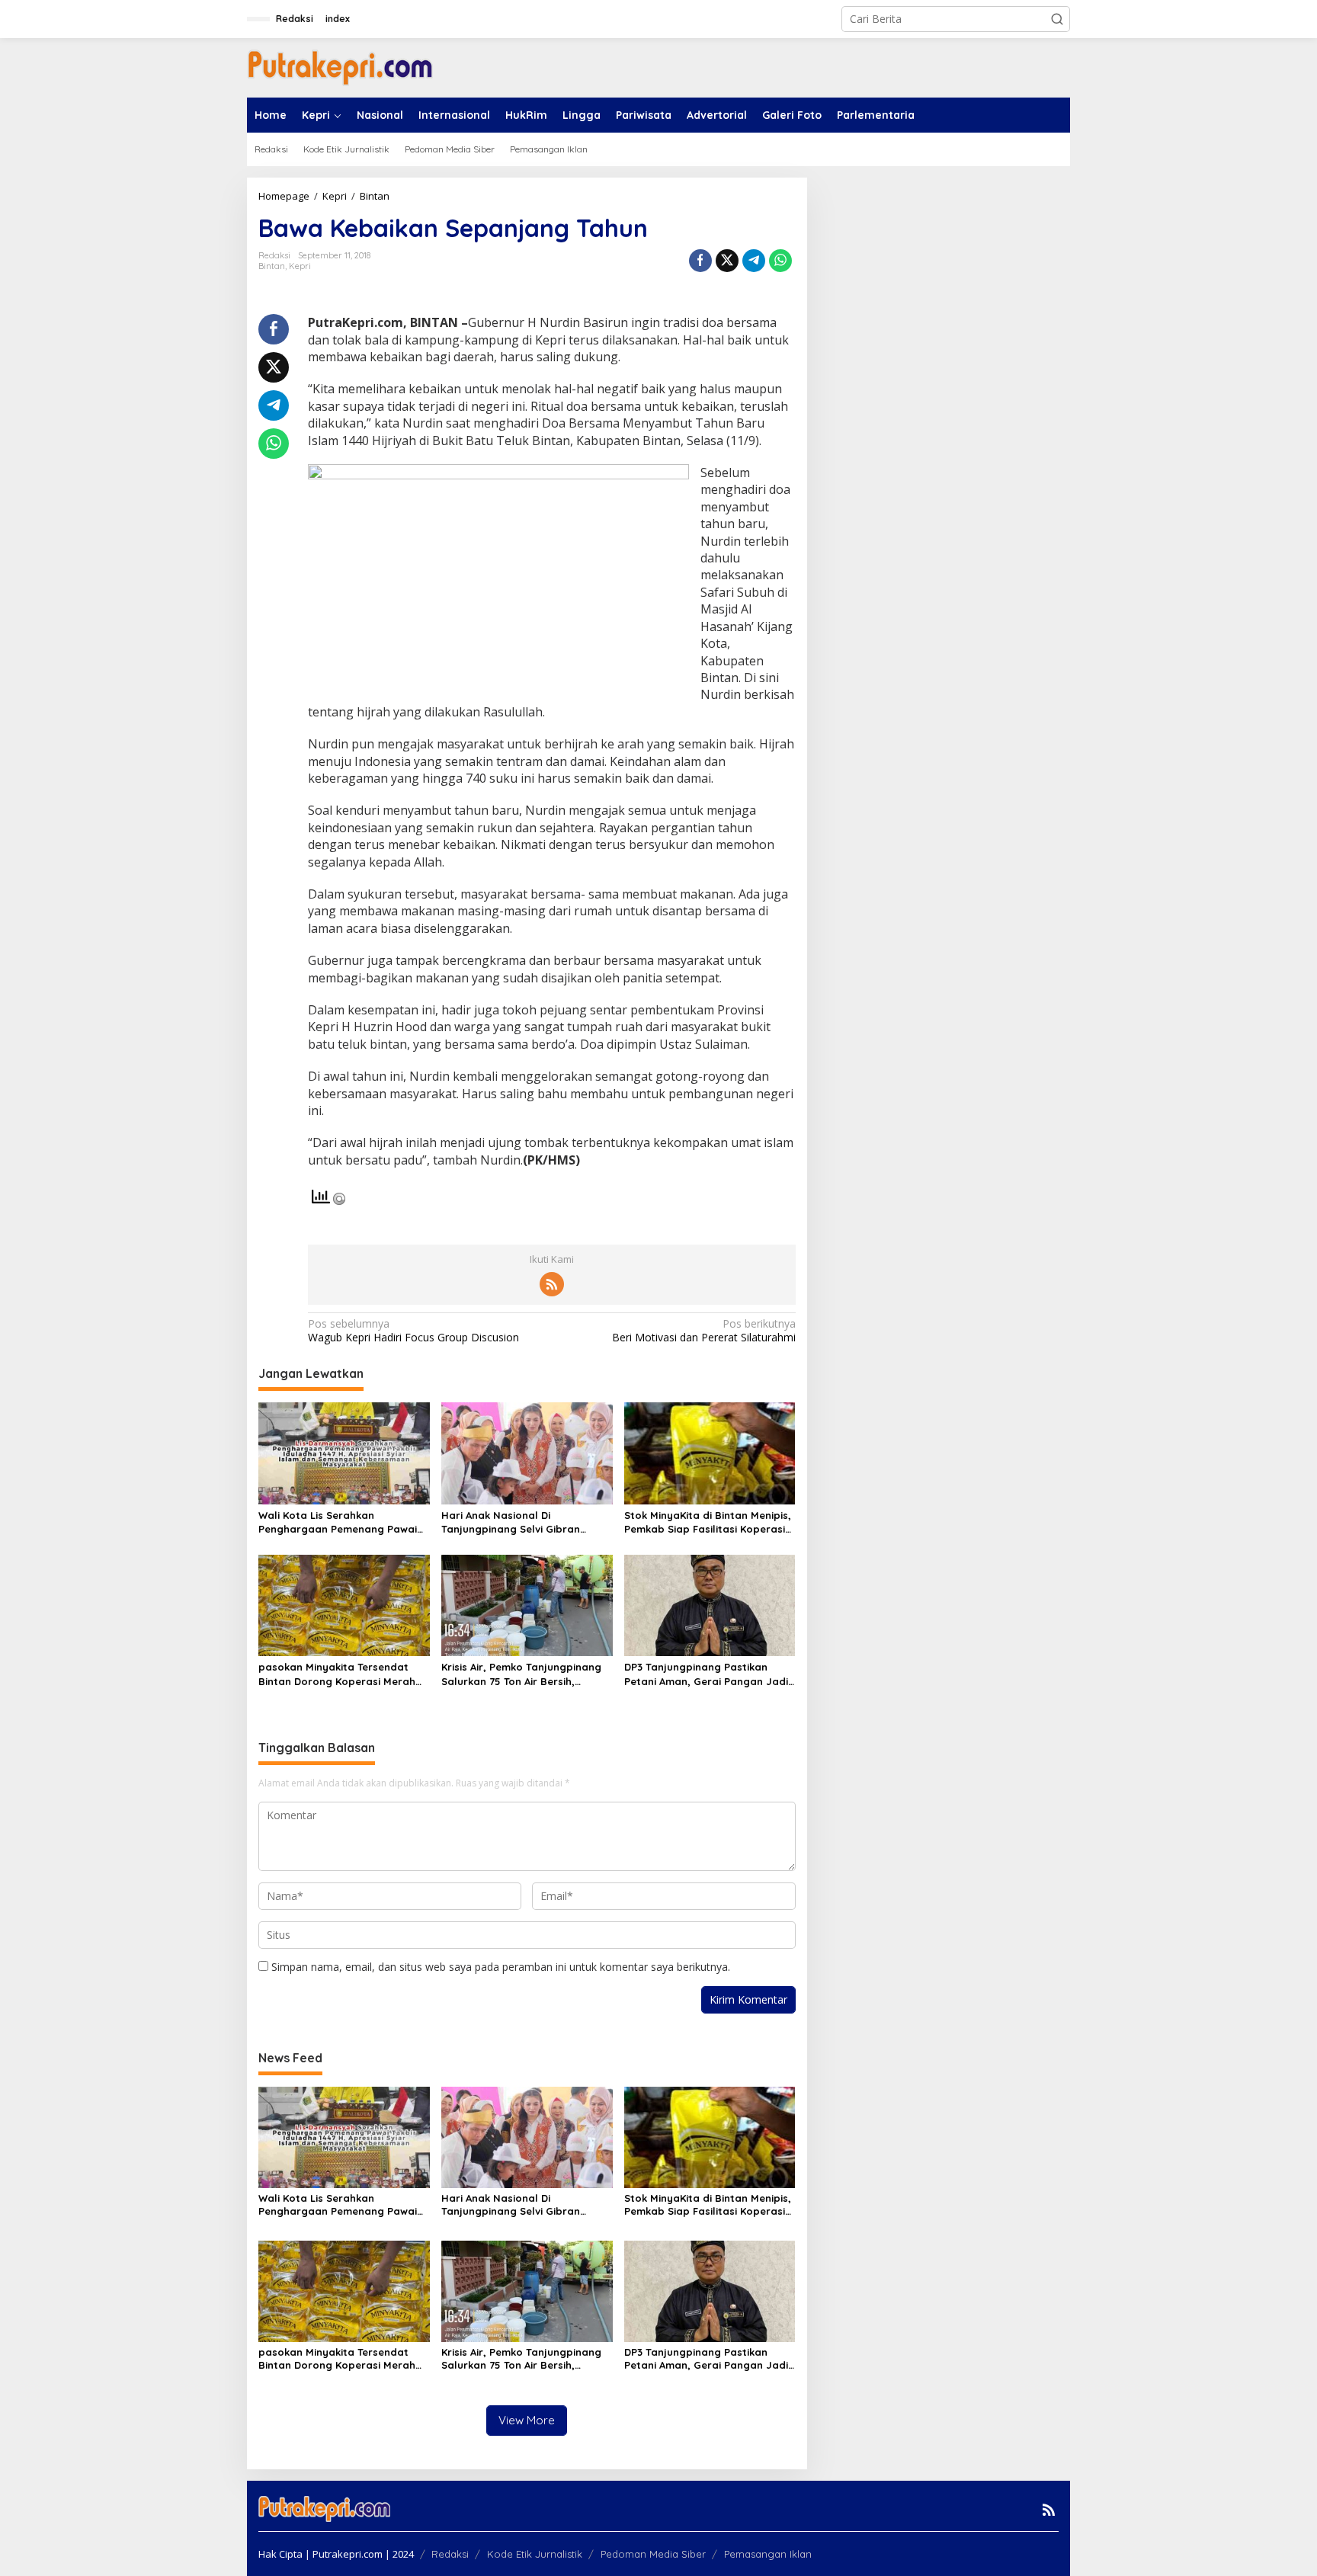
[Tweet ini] (727, 261)
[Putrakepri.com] (340, 67)
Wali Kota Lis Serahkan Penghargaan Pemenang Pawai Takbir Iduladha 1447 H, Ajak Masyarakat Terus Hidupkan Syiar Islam (338, 1522)
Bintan (272, 266)
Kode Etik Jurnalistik (535, 2554)
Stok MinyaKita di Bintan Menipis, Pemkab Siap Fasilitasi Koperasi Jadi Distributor (708, 1522)
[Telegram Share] (754, 261)
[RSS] (552, 1284)
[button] (1057, 19)
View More (527, 2420)
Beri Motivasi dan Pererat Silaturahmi (703, 1331)
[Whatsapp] (780, 261)
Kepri (300, 266)
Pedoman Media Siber (653, 2554)
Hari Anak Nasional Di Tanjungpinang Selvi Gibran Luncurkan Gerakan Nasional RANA (515, 1522)
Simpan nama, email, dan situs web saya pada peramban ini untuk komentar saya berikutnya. (501, 1967)
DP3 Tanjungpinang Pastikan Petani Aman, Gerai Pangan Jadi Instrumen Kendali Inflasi (706, 1674)
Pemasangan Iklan (768, 2554)
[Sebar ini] (700, 261)
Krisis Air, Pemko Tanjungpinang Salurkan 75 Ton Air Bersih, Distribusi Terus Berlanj (521, 1674)
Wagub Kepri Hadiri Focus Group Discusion (413, 1331)
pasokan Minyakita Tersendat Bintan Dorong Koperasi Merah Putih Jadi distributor (337, 1674)
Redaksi (450, 2554)
